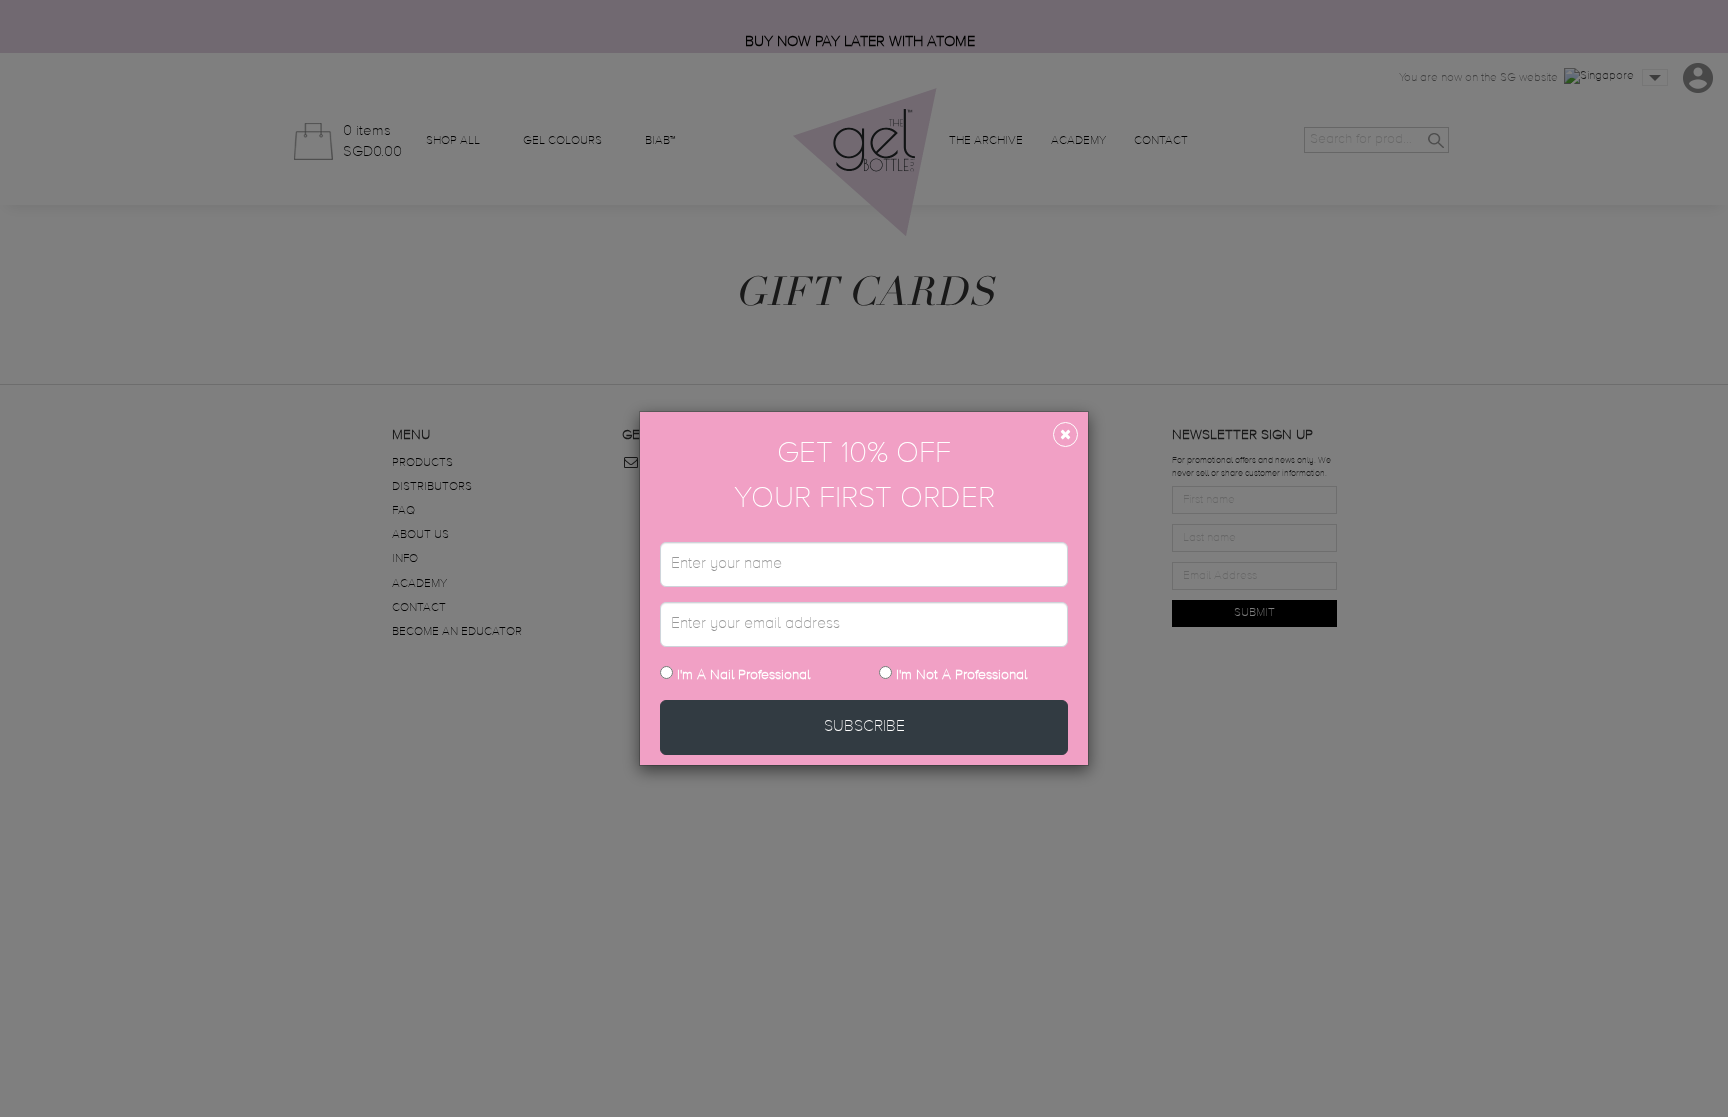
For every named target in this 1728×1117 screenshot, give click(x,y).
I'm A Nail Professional (741, 675)
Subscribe (864, 727)
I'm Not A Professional (961, 675)
